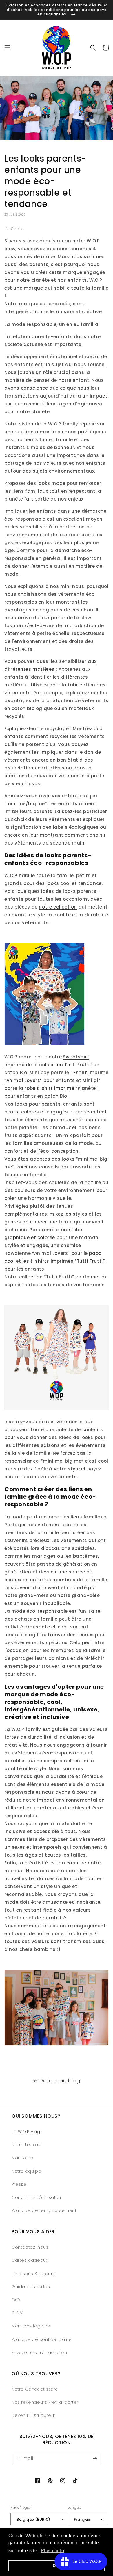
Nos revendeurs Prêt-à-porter (45, 2402)
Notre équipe (26, 2171)
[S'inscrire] (95, 2459)
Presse (19, 2184)
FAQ (16, 2300)
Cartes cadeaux (30, 2260)
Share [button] (18, 229)
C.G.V (17, 2313)
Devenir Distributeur (34, 2415)
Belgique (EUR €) (33, 2519)
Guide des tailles (31, 2287)
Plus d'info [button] (53, 2551)
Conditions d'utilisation (37, 2197)
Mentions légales (31, 2326)
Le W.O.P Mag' (26, 2132)
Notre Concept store (35, 2389)
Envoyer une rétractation (39, 2353)
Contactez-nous (30, 2247)
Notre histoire (27, 2145)
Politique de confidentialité (42, 2339)
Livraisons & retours (33, 2274)
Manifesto (22, 2158)
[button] (7, 48)
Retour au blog (60, 2081)
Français (82, 2519)
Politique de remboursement (44, 2210)
